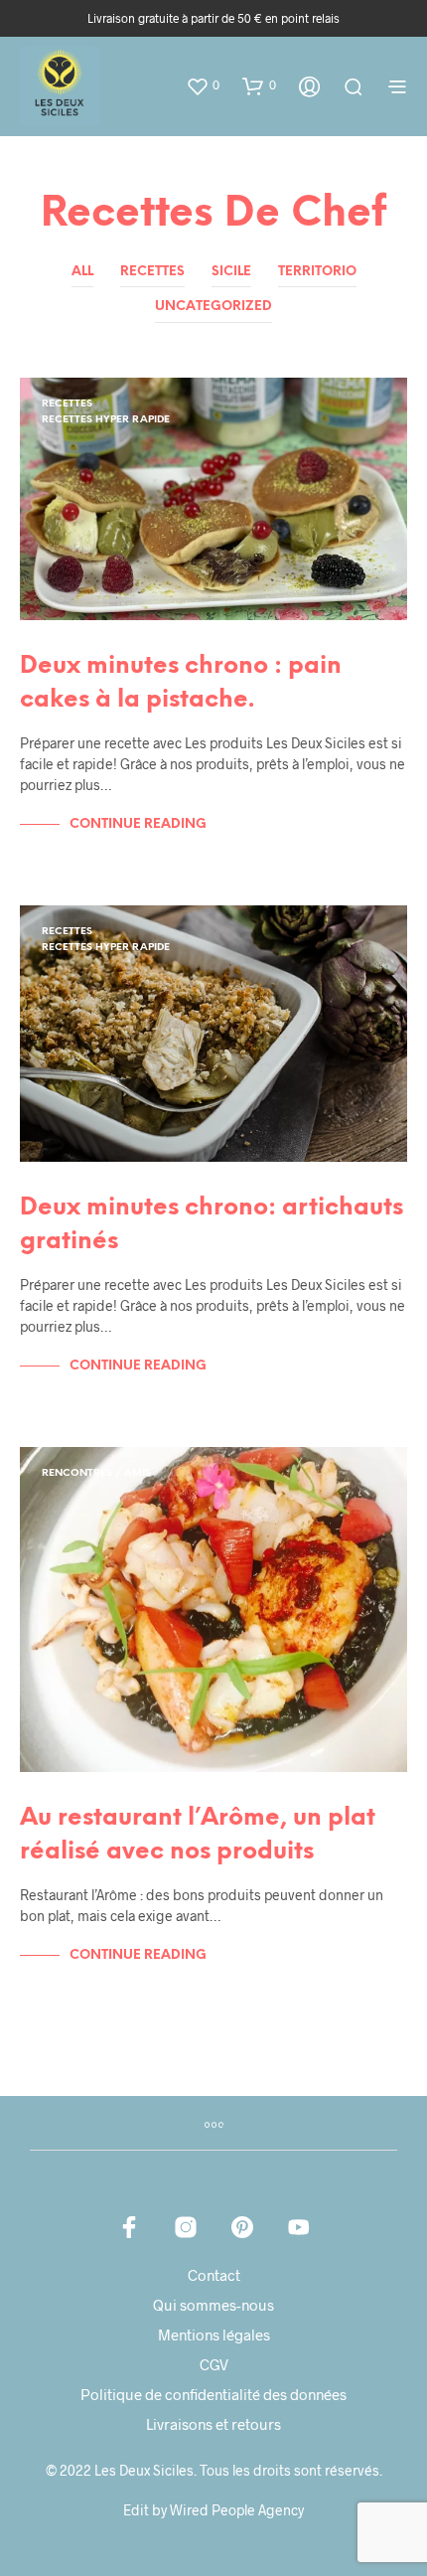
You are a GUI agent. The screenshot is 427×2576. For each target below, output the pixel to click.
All (82, 272)
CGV (214, 2364)
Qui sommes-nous (213, 2305)
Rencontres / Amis (96, 1473)
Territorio (317, 272)
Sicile (231, 272)
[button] (203, 85)
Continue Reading (138, 824)
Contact (214, 2275)
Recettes (152, 272)
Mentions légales (214, 2334)
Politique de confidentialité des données (213, 2394)
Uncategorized (213, 307)
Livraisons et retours (213, 2424)
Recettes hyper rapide (106, 420)
